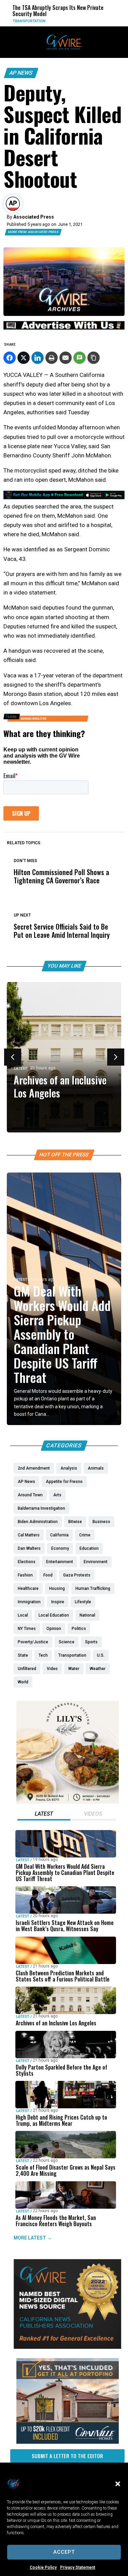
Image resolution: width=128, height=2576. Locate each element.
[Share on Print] (52, 358)
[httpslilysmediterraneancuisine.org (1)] (68, 1802)
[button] (118, 2484)
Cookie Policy (43, 2567)
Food (106, 21)
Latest (21, 1069)
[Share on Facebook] (10, 358)
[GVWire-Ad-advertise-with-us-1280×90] (64, 328)
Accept (64, 2552)
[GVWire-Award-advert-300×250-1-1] (67, 2347)
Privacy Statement (78, 2567)
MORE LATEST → (33, 2238)
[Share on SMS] (80, 358)
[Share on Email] (66, 358)
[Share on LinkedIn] (38, 358)
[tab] (44, 1815)
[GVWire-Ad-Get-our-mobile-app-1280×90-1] (64, 497)
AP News (21, 73)
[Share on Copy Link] (94, 358)
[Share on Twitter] (24, 358)
